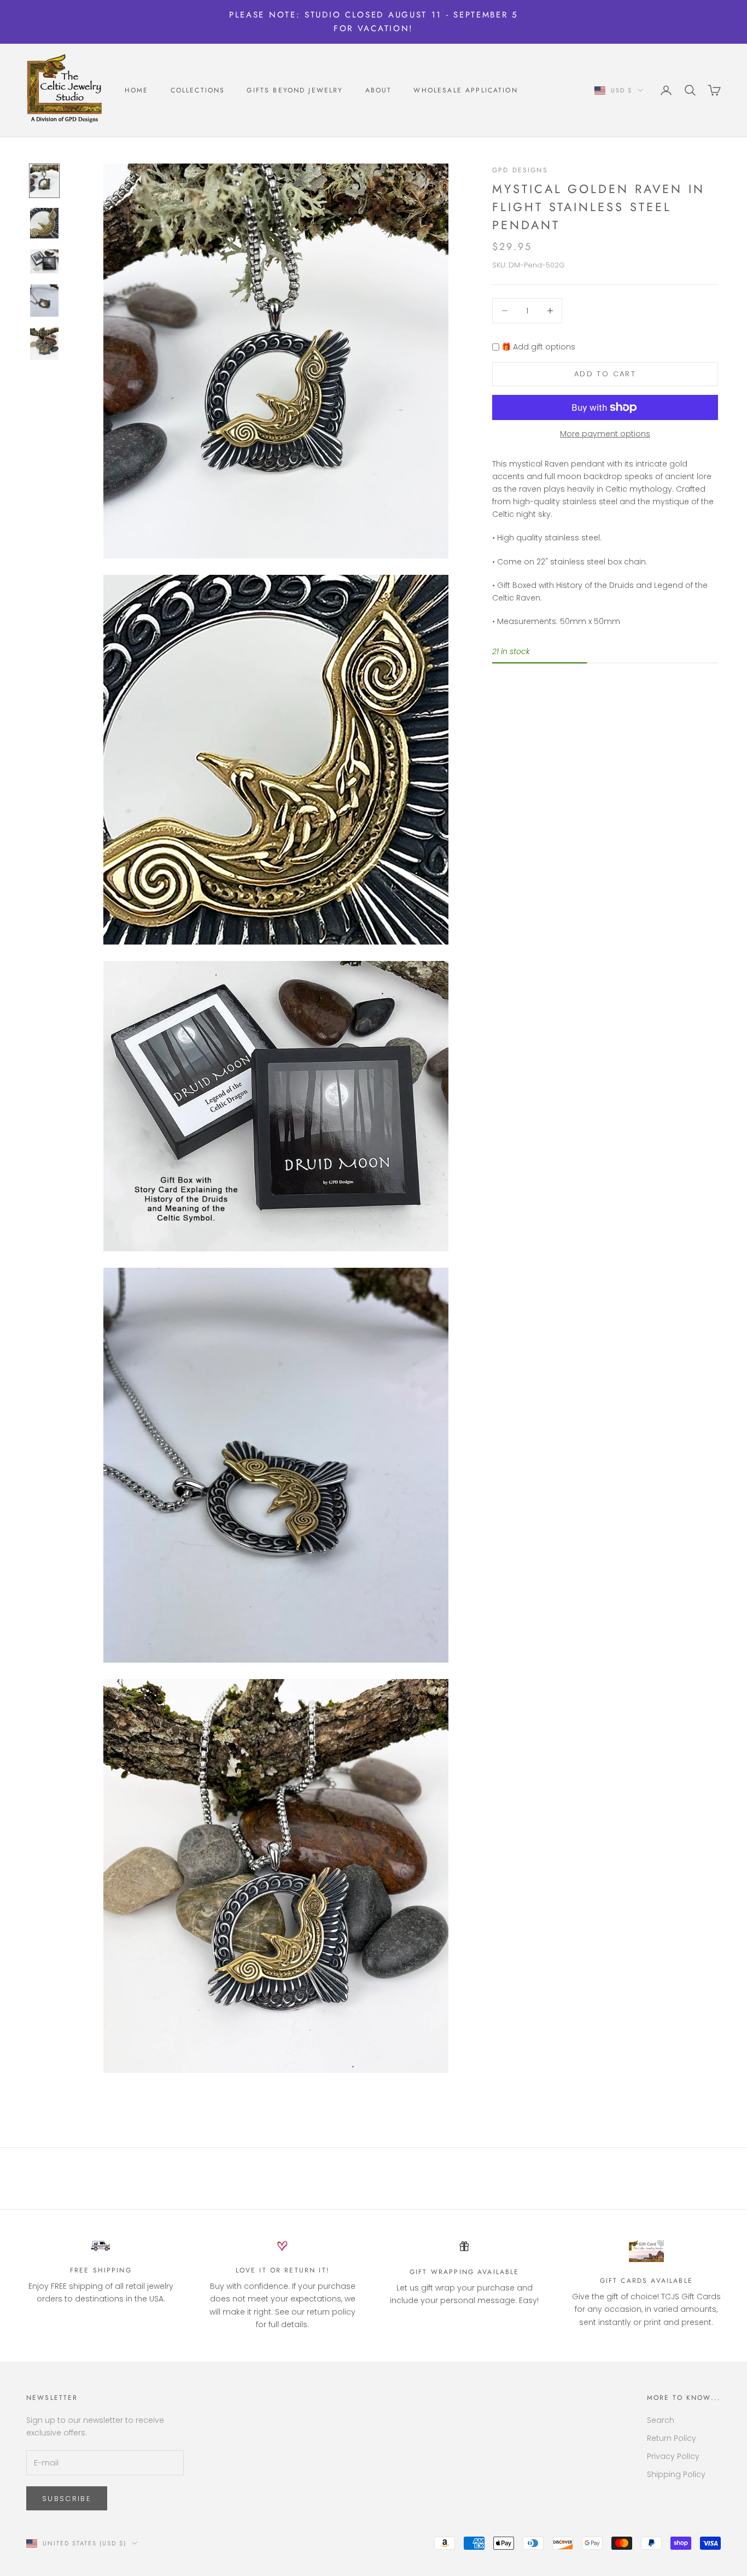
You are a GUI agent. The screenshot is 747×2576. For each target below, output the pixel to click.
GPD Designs (520, 170)
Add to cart (605, 374)
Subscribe (67, 2499)
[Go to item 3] (44, 261)
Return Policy (672, 2438)
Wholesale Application (465, 90)
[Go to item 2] (44, 223)
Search (661, 2420)
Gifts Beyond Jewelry (295, 90)
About (379, 90)
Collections (198, 90)
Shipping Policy (676, 2474)
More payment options (605, 434)
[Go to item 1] (44, 181)
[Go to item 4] (44, 301)
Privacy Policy (673, 2456)
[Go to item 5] (44, 344)
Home (137, 90)
